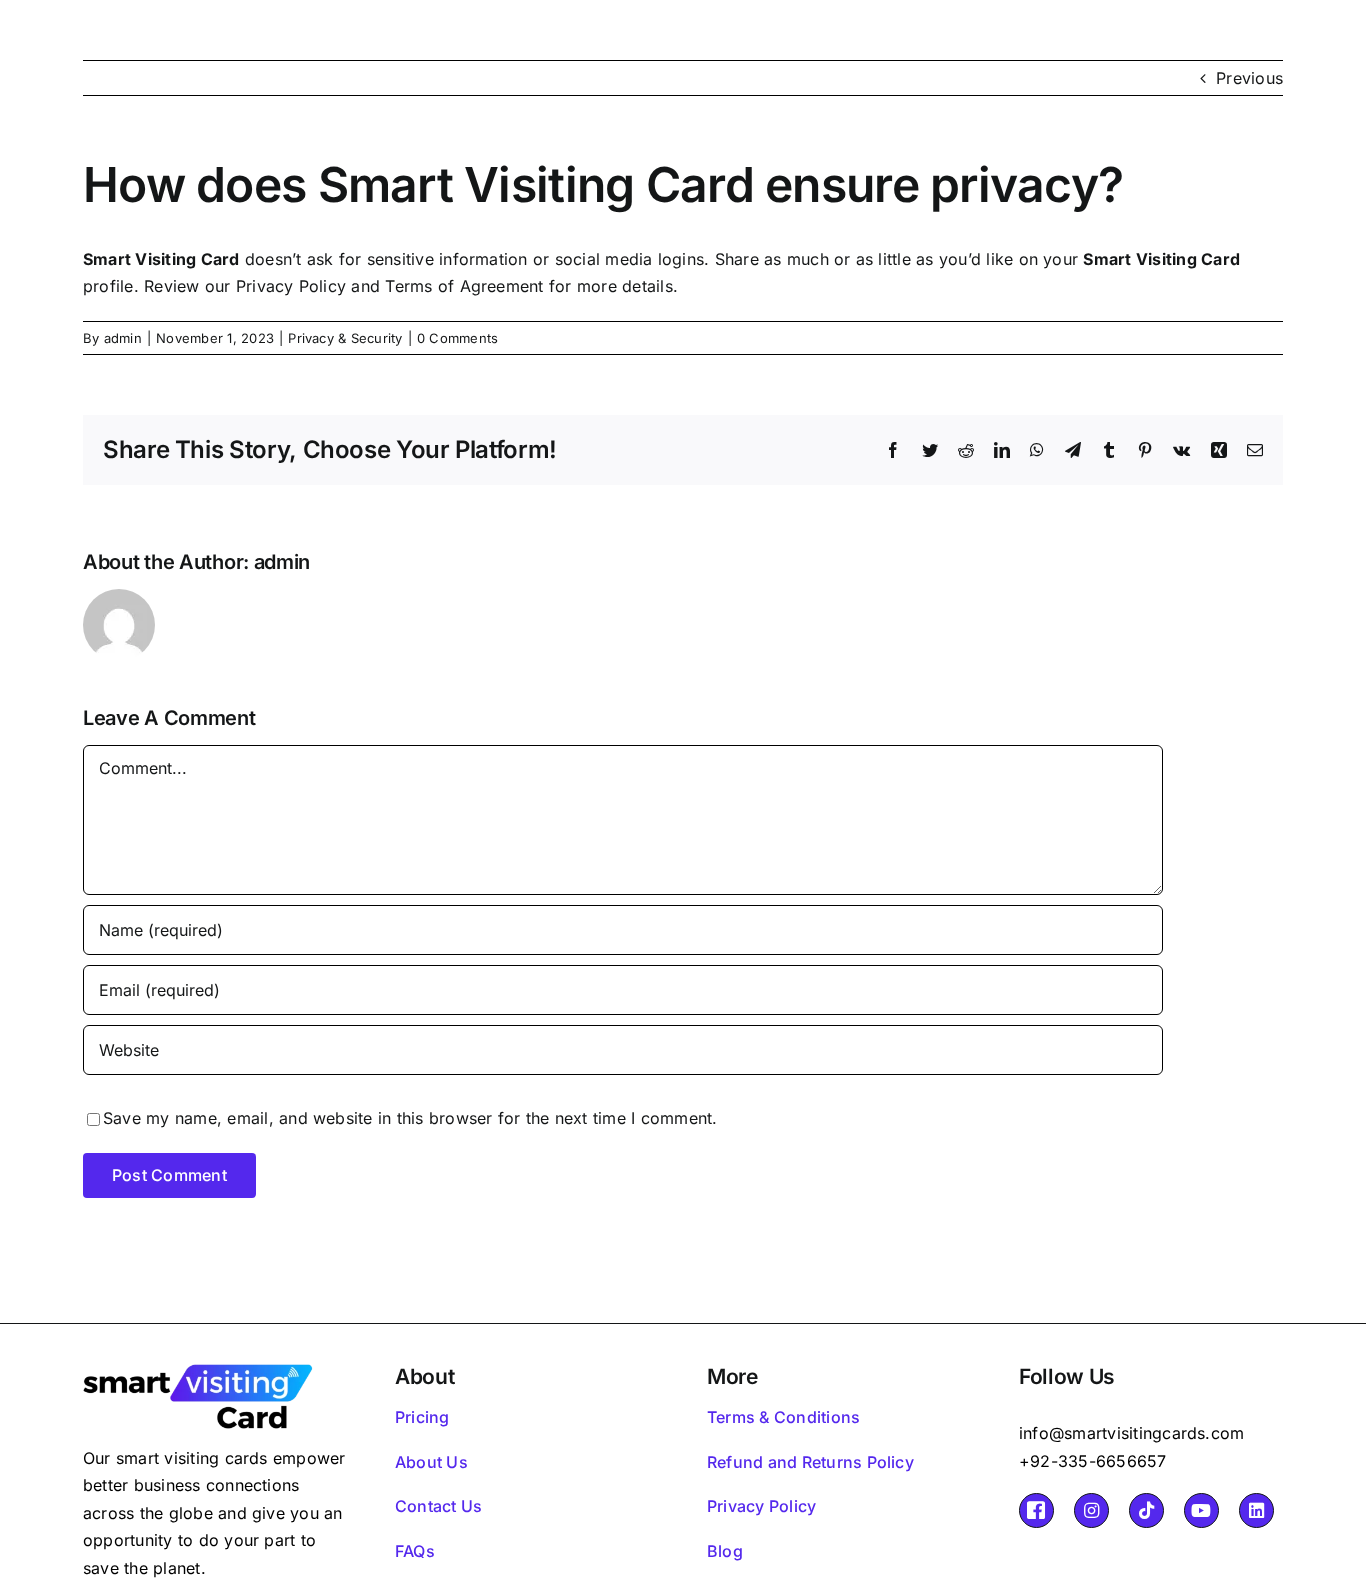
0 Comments (457, 338)
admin (123, 338)
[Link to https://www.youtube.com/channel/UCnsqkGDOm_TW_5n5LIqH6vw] (1201, 1510)
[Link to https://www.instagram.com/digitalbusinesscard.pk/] (1091, 1510)
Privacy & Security (345, 338)
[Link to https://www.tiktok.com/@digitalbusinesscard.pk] (1146, 1510)
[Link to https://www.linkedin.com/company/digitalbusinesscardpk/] (1256, 1510)
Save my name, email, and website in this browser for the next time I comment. (410, 1118)
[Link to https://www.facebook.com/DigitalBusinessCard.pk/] (1036, 1510)
